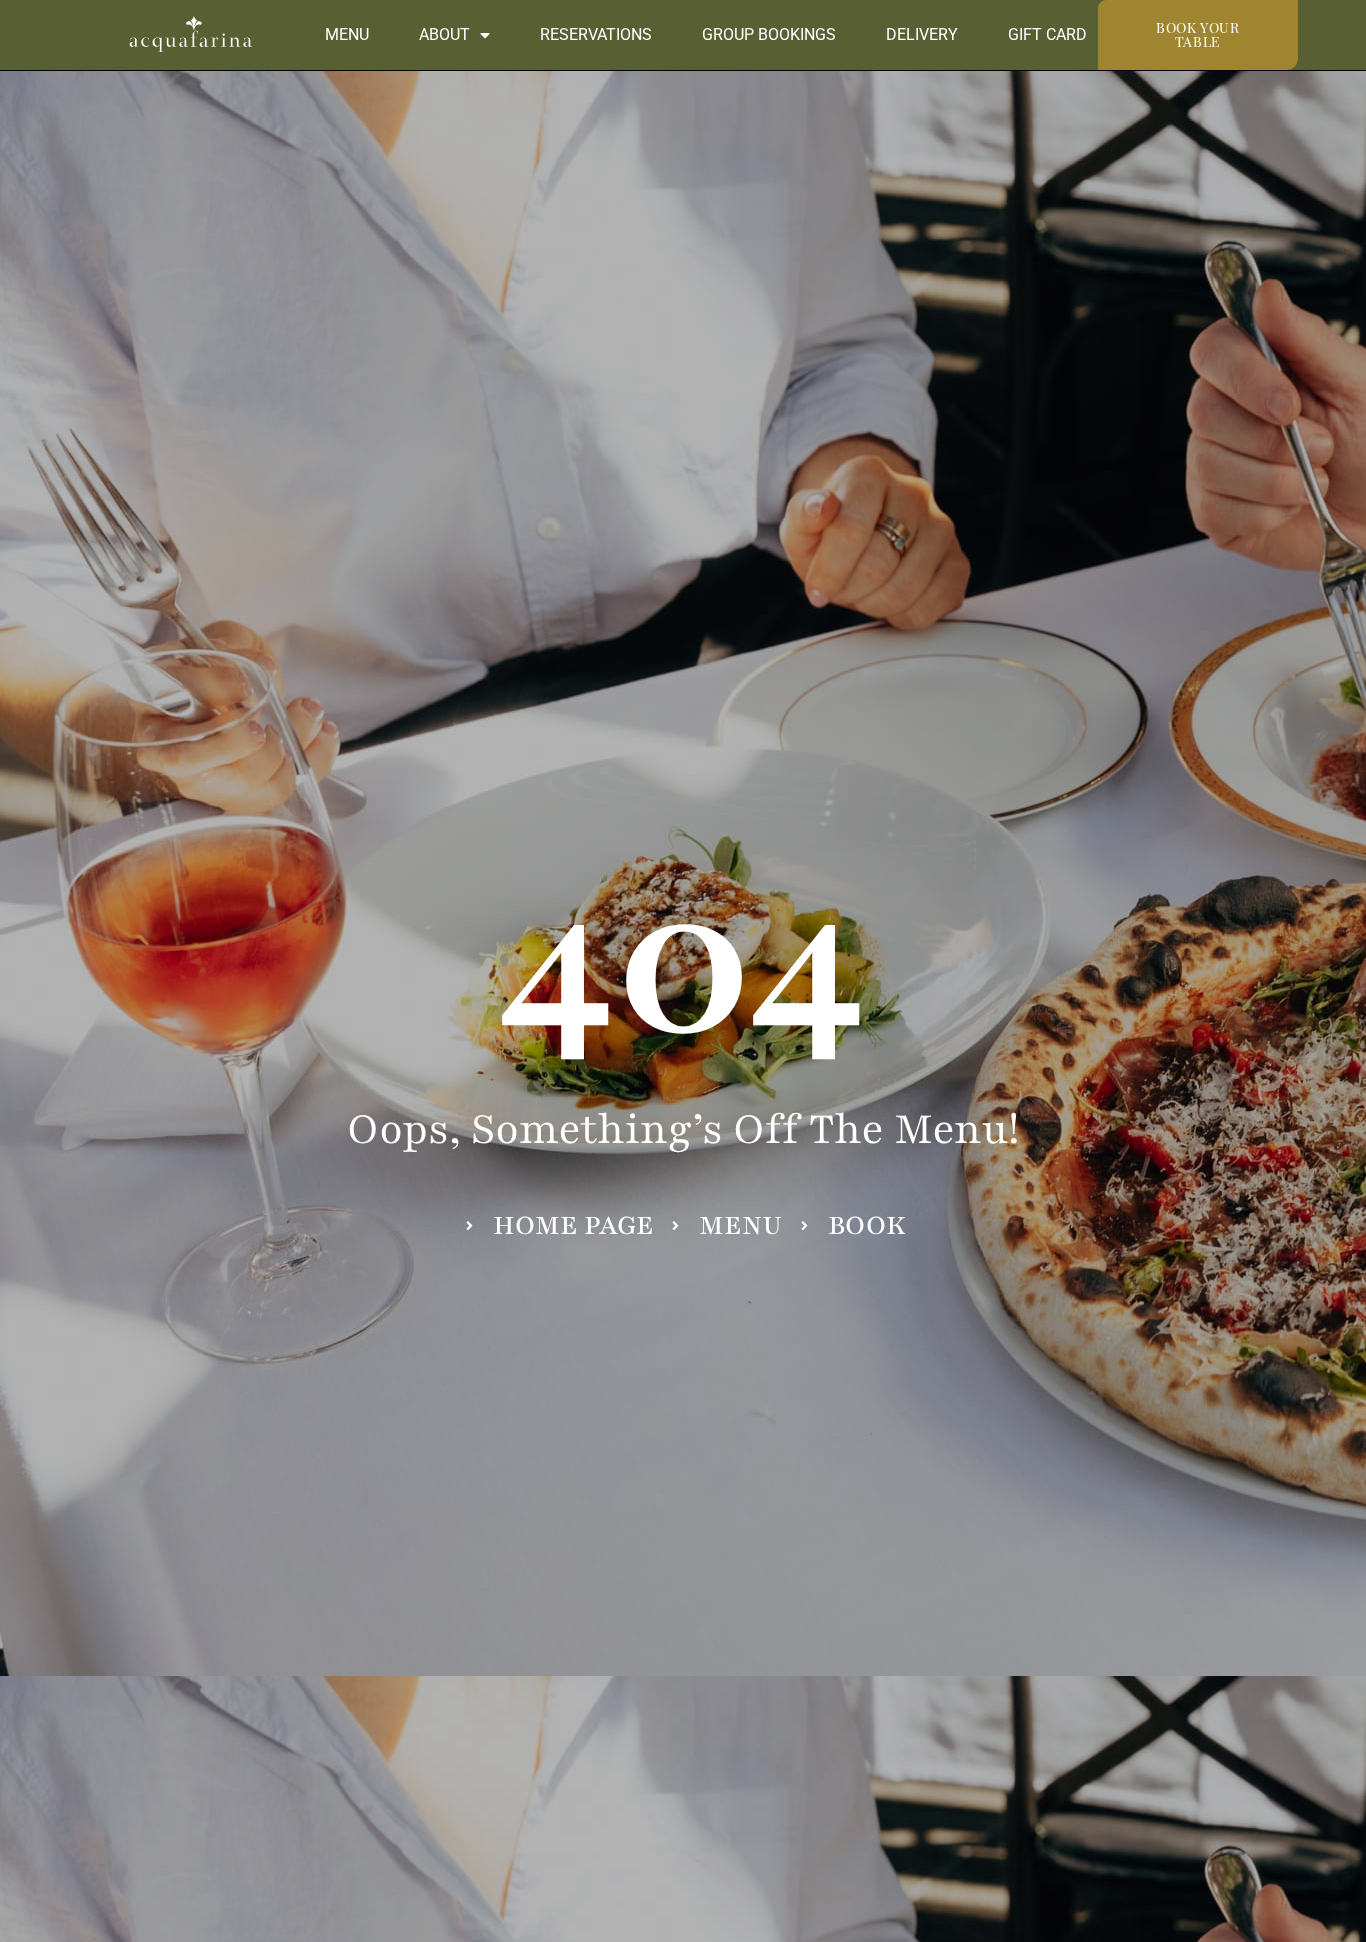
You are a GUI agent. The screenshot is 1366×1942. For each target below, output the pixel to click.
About (444, 34)
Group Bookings (769, 34)
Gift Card (1047, 34)
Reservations (596, 34)
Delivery (922, 34)
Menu (347, 34)
